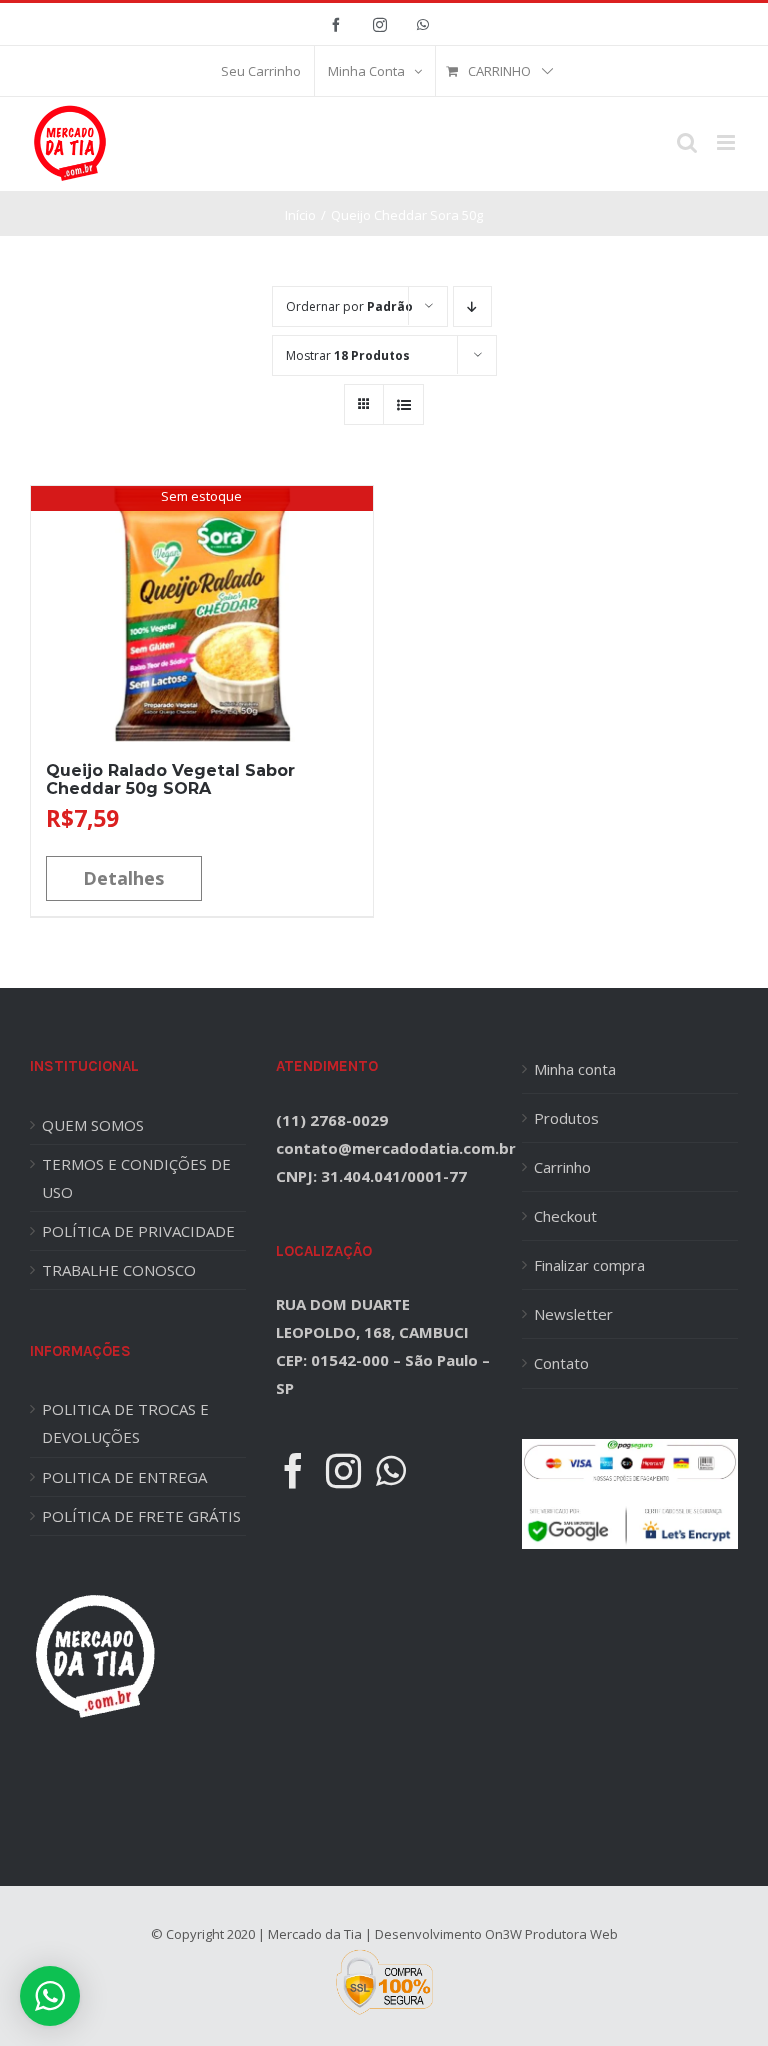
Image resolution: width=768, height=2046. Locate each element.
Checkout (565, 1216)
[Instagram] (343, 1470)
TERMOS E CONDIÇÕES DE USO (136, 1178)
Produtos (566, 1118)
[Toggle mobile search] (687, 142)
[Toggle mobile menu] (727, 142)
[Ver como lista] (403, 404)
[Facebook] (293, 1470)
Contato (561, 1363)
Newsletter (573, 1314)
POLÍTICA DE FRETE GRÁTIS (141, 1516)
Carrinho (562, 1167)
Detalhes (123, 878)
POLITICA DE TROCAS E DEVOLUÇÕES (125, 1423)
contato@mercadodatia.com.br (396, 1148)
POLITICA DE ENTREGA (124, 1477)
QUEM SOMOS (93, 1125)
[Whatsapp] (391, 1470)
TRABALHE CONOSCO (119, 1270)
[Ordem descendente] (472, 306)
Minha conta (575, 1069)
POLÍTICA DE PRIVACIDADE (138, 1231)
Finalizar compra (589, 1265)
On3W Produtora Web (551, 1934)
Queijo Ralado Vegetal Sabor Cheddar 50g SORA (170, 779)
